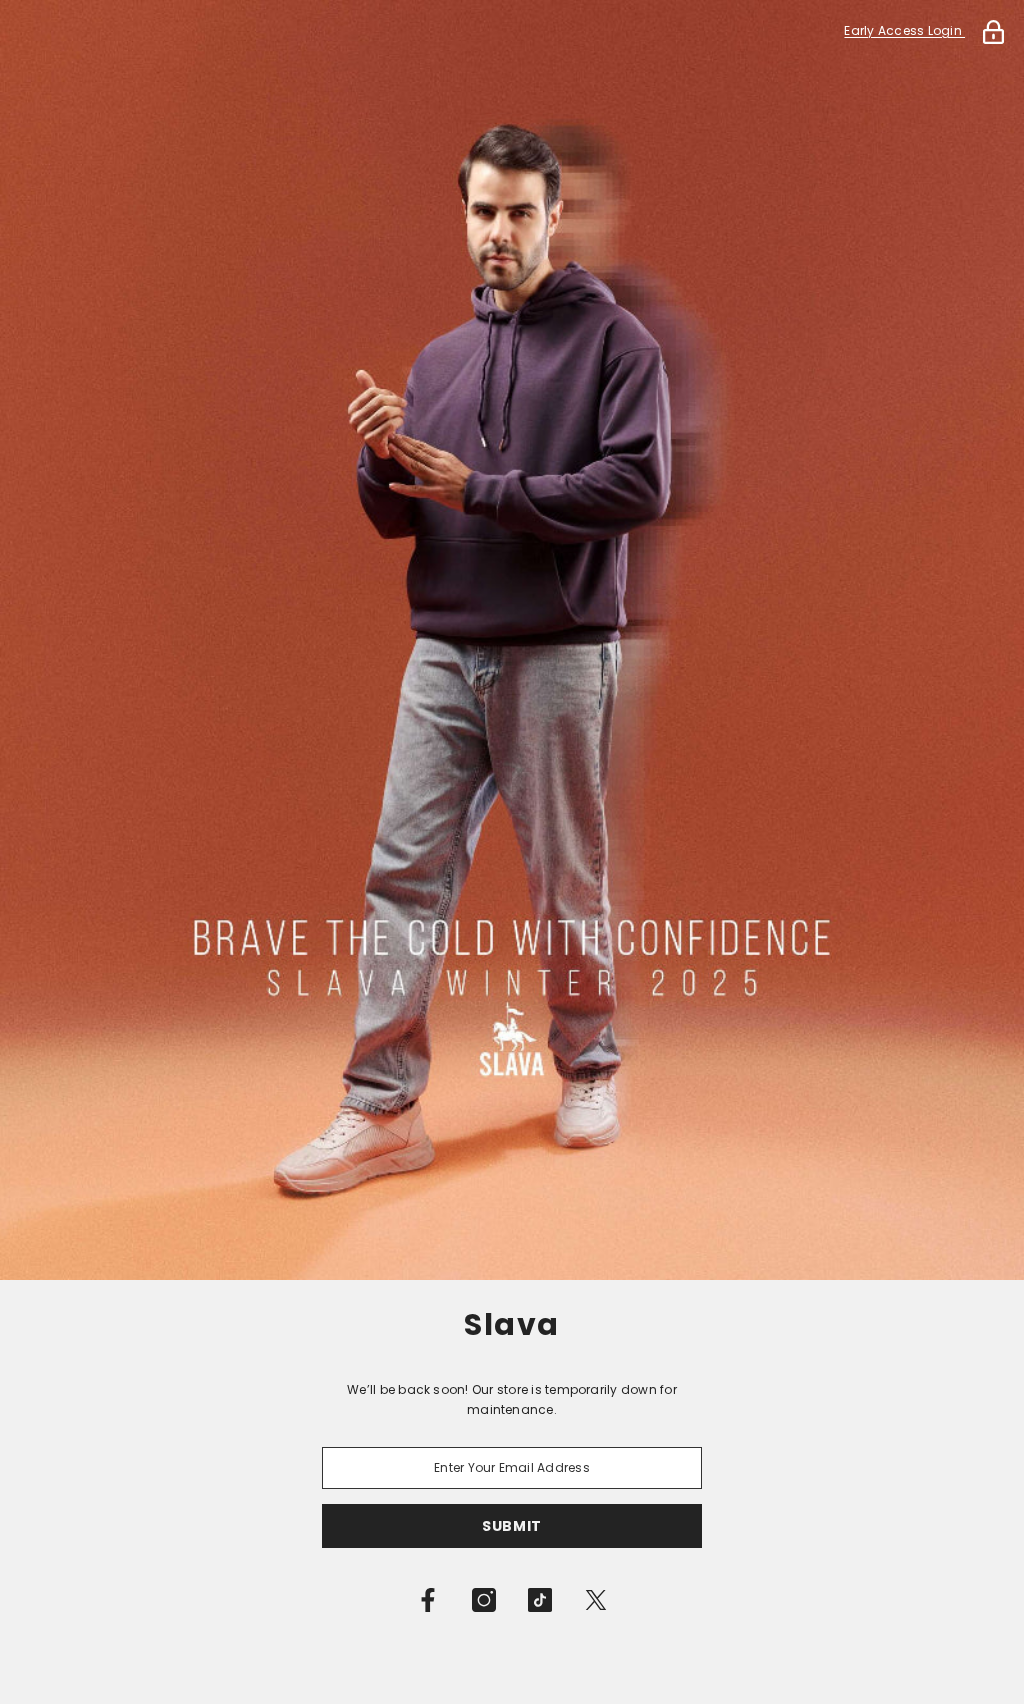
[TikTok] (540, 1600)
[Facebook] (428, 1600)
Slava (512, 1325)
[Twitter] (596, 1600)
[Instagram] (484, 1600)
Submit (512, 1526)
